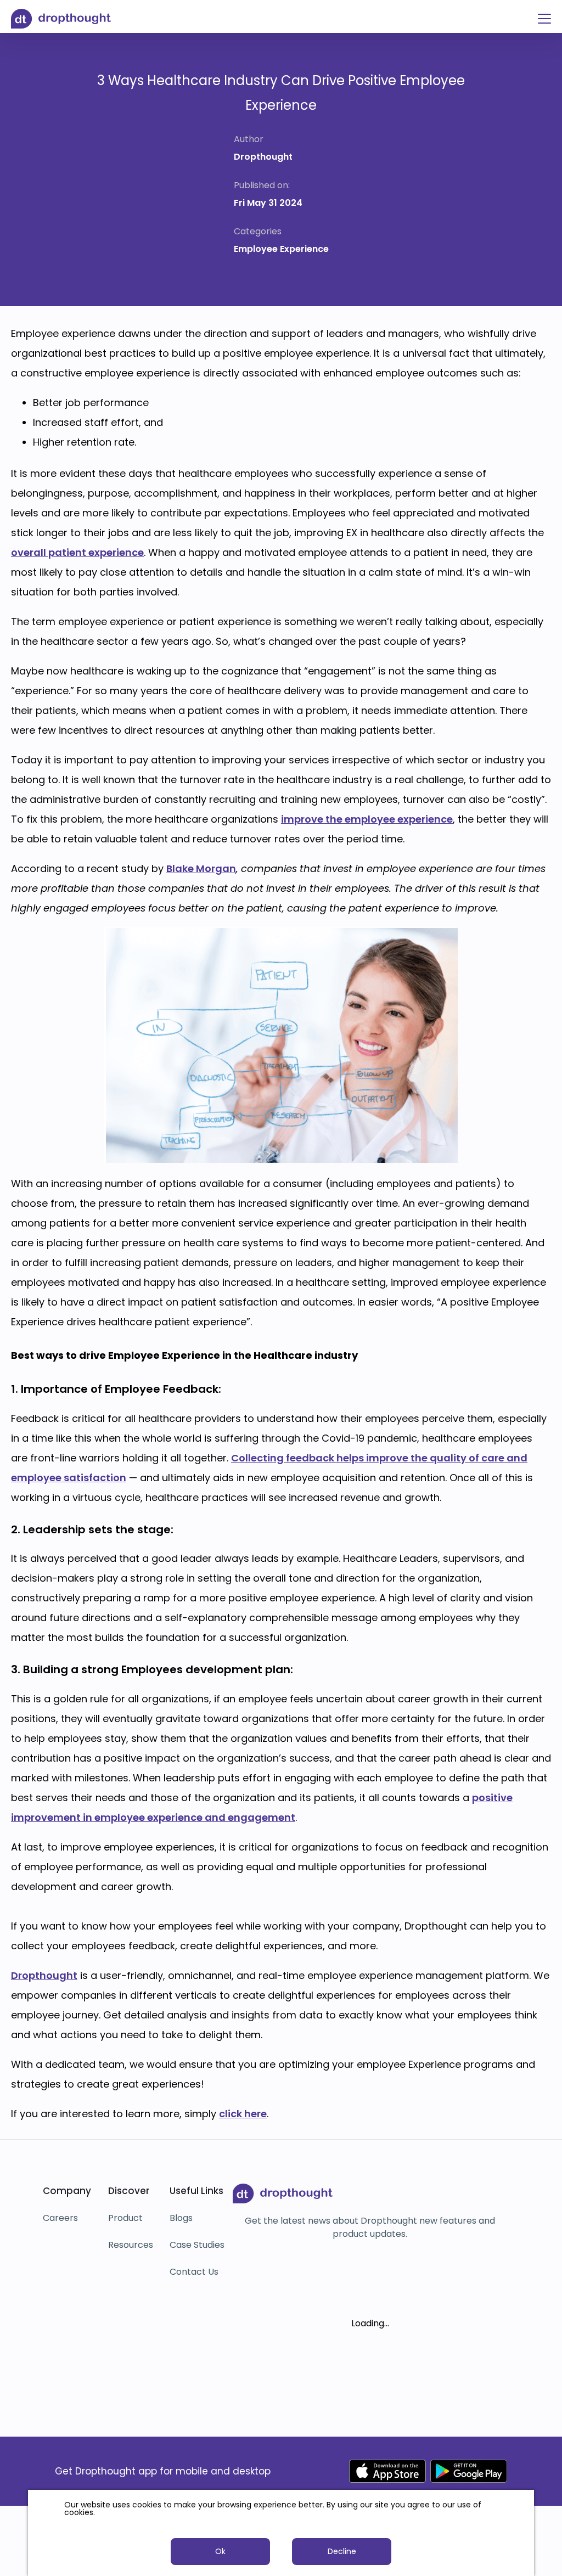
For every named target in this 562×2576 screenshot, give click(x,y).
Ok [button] (220, 2551)
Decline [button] (342, 2551)
